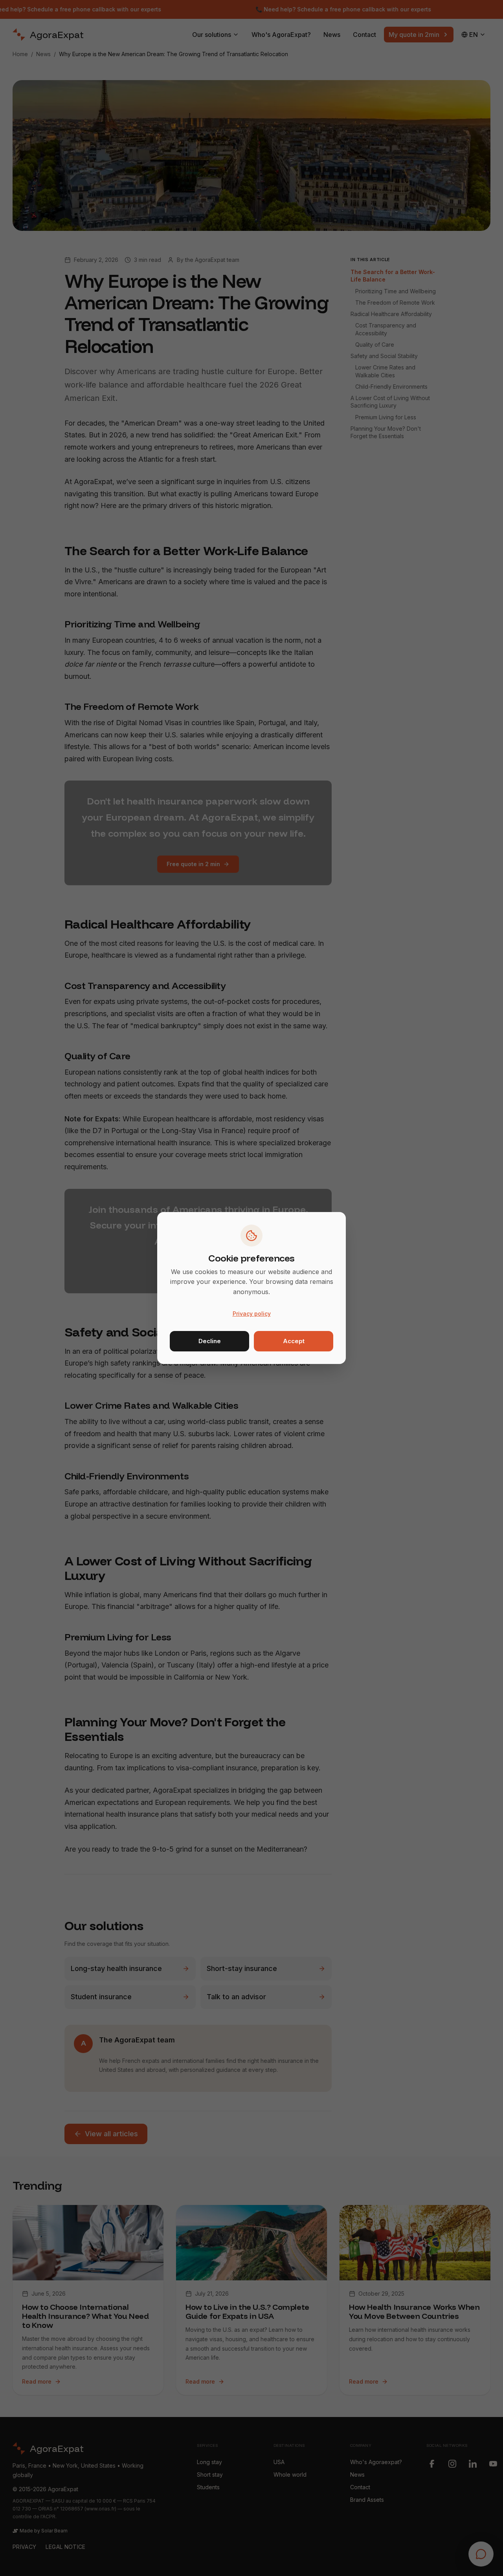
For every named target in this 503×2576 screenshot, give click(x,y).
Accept (294, 1341)
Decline (210, 1341)
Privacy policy (252, 1314)
